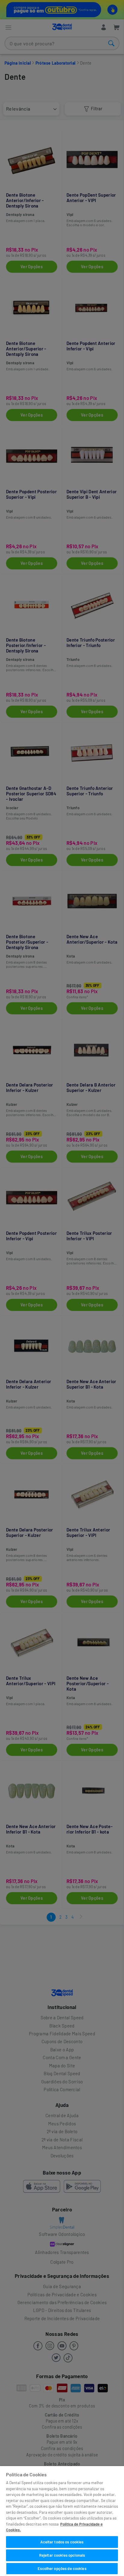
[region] (62, 2521)
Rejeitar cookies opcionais (62, 2555)
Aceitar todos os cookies (62, 2542)
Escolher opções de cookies (62, 2568)
